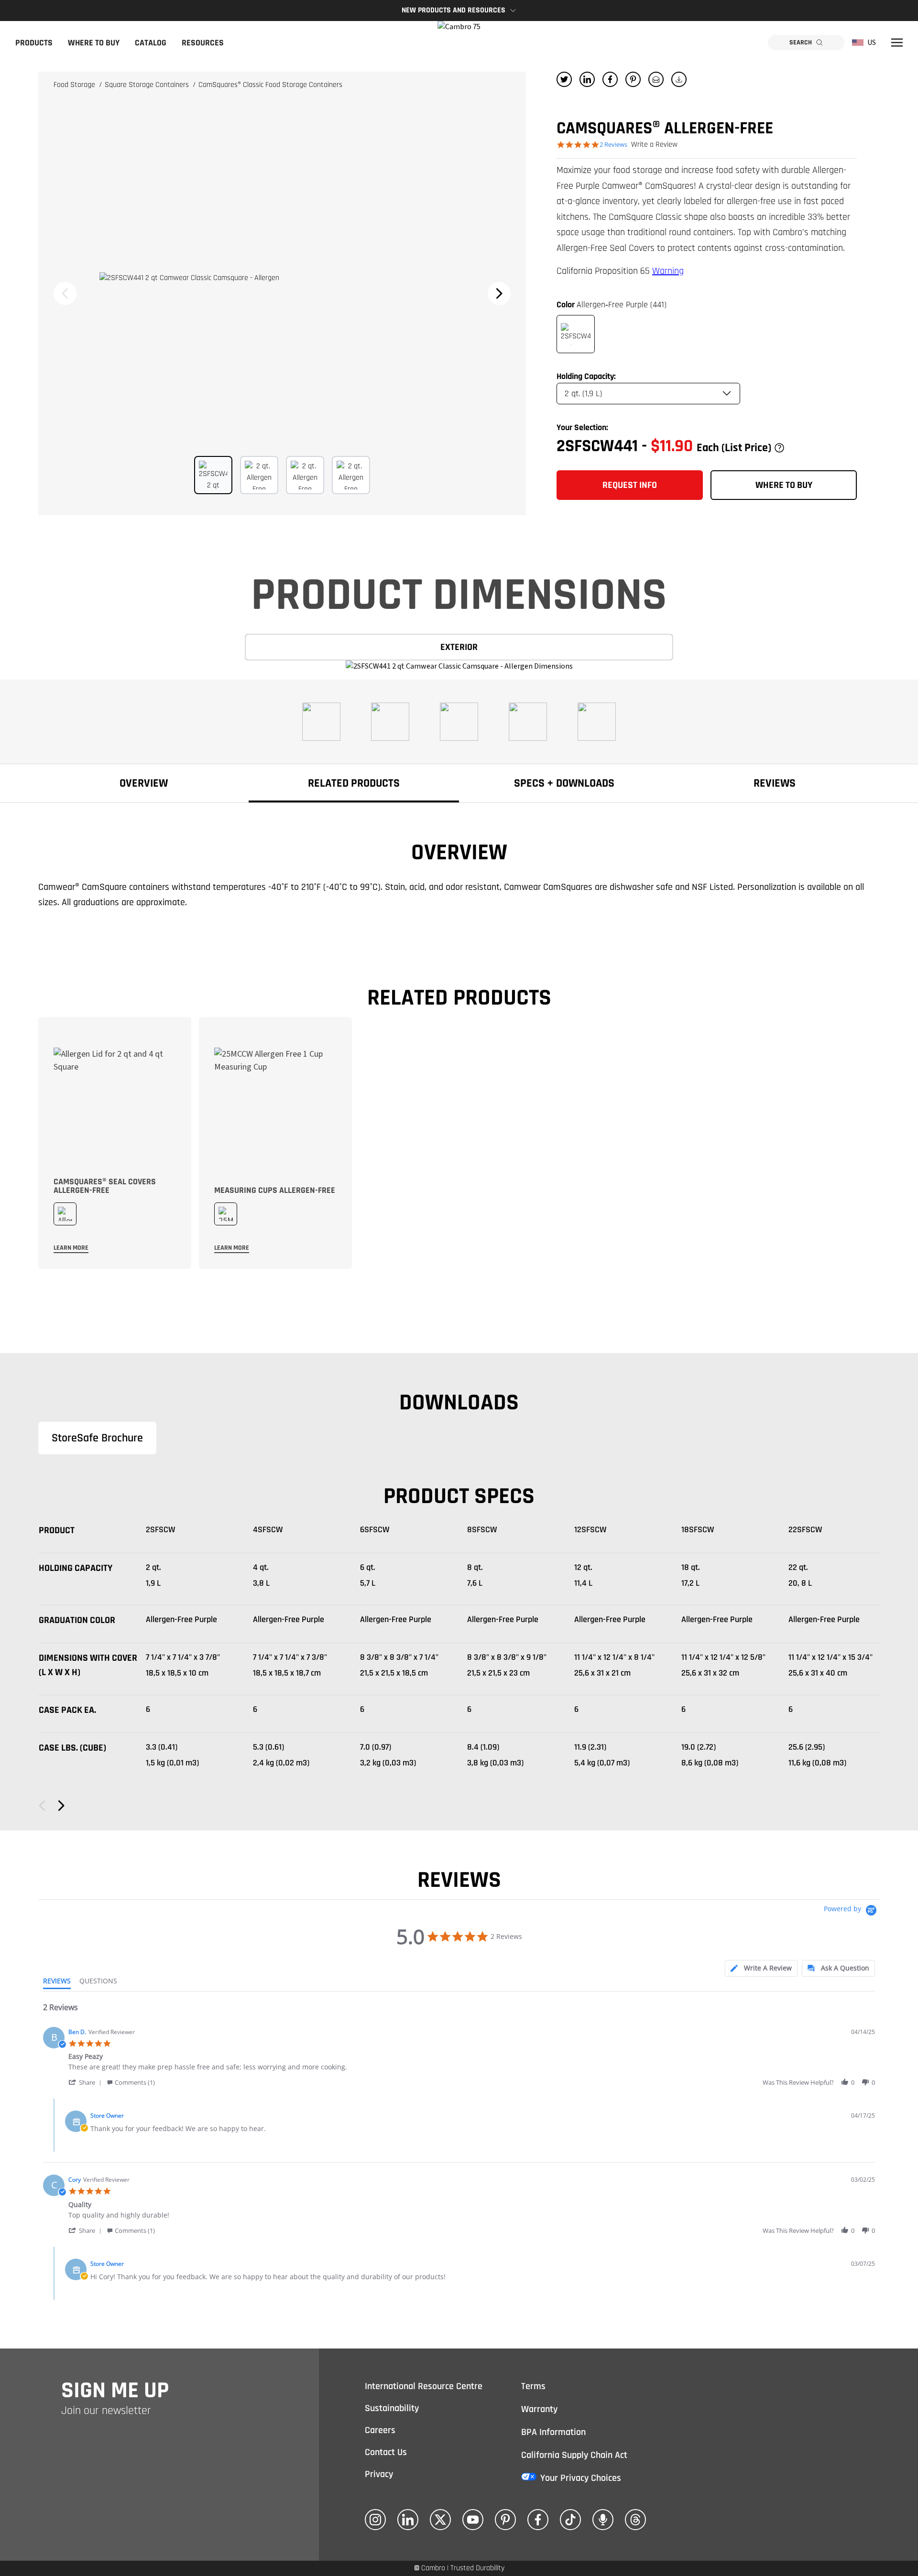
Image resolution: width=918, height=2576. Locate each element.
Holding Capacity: (586, 376)
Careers (380, 2430)
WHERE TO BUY (784, 485)
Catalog (151, 43)
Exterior (459, 647)
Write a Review (654, 145)
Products (34, 43)
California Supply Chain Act (574, 2455)
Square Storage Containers (148, 85)
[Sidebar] (897, 43)
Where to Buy (94, 43)
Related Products (354, 783)
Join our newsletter (106, 2411)
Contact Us (386, 2452)
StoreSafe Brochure (97, 1438)
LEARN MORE (71, 1248)
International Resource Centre (424, 2386)
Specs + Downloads (564, 783)
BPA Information (553, 2432)
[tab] (761, 1968)
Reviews (775, 783)
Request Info (630, 485)
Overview (144, 783)
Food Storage (75, 85)
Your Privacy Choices (581, 2478)
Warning (668, 271)
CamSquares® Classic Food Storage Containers (270, 85)
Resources (203, 43)
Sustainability (392, 2408)
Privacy (379, 2474)
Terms (533, 2386)
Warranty (539, 2409)
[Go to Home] (459, 43)
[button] (87, 2082)
